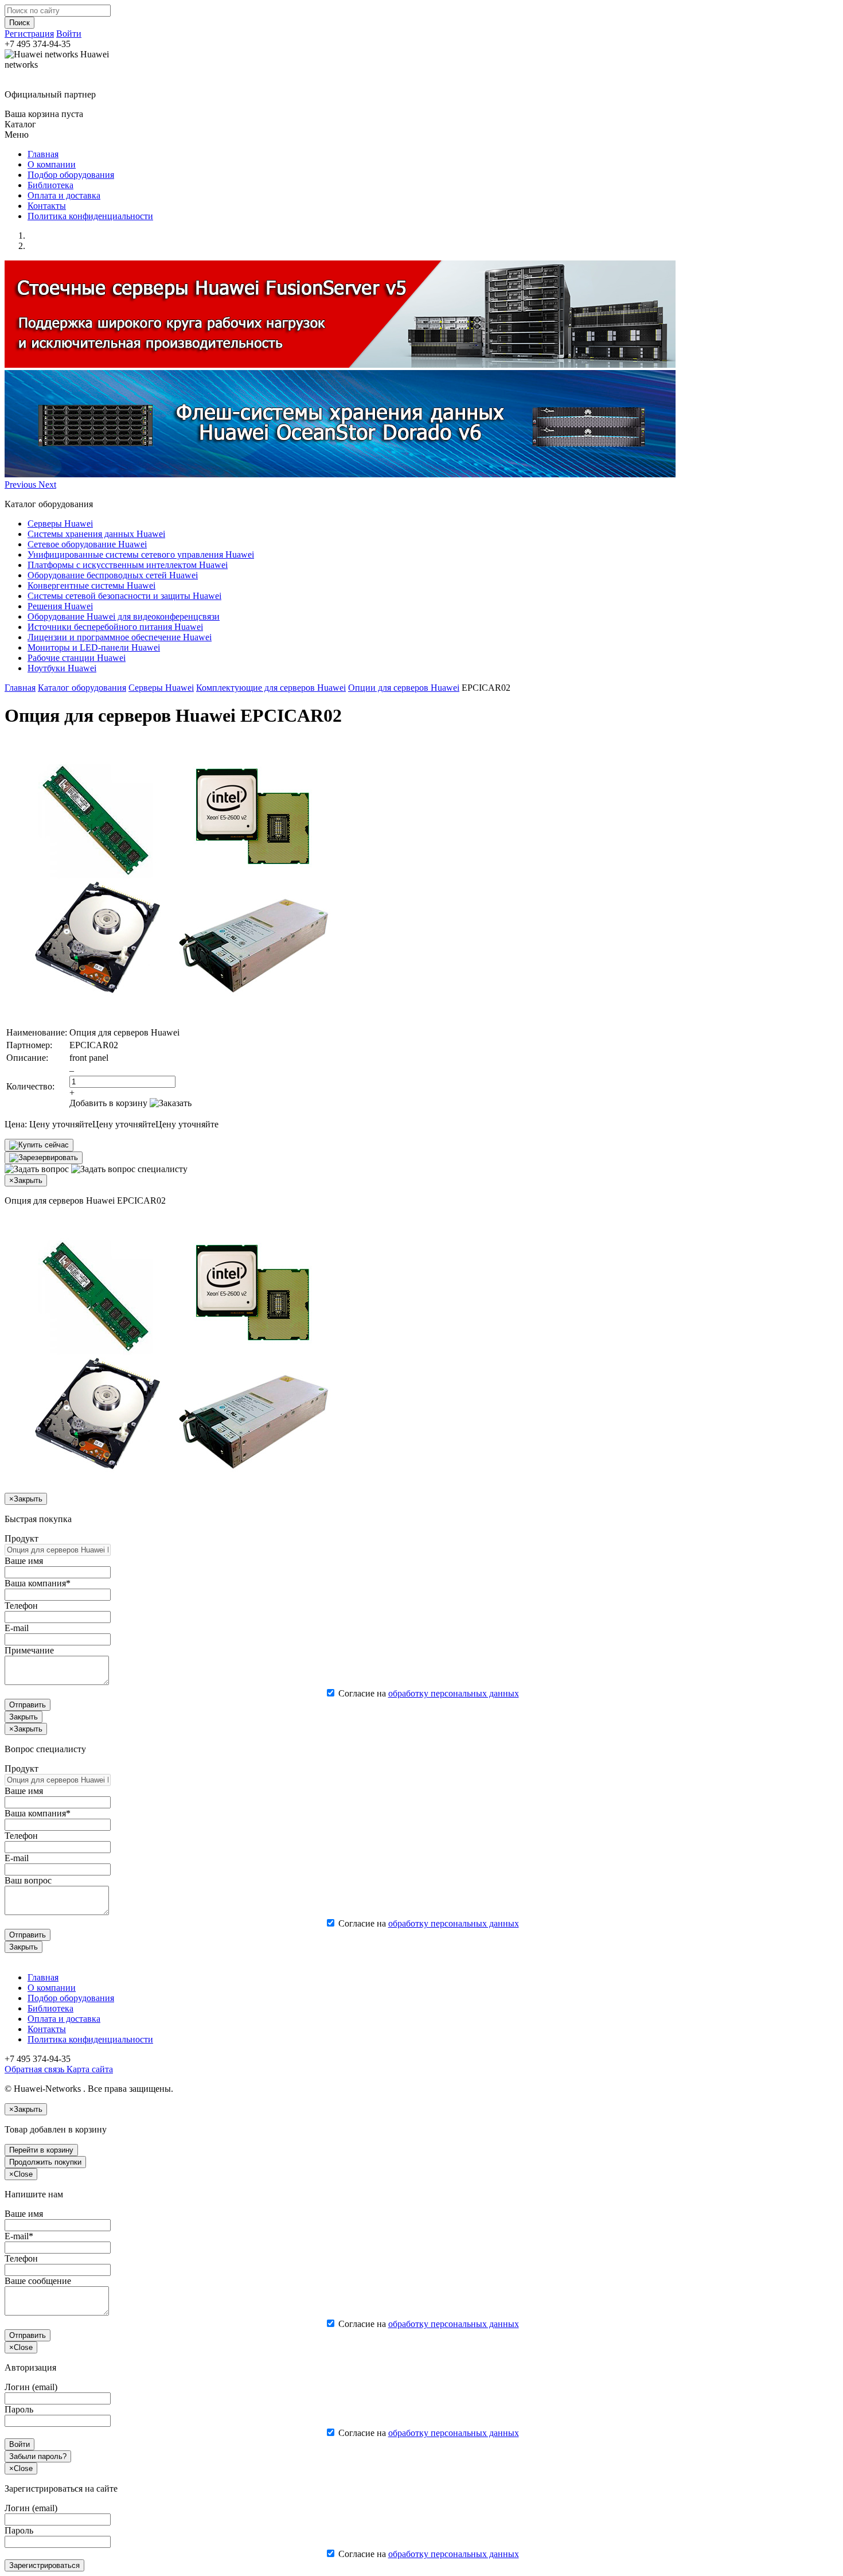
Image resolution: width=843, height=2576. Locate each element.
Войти (69, 34)
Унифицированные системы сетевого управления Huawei (141, 554)
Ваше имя (24, 1561)
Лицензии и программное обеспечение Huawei (120, 637)
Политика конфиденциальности (90, 216)
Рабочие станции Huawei (77, 658)
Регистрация (29, 34)
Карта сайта (89, 2069)
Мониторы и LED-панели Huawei (94, 647)
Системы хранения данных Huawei (96, 534)
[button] (22, 485)
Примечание (29, 1650)
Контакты (47, 206)
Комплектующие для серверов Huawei (271, 688)
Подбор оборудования (71, 175)
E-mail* (19, 2236)
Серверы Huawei (60, 524)
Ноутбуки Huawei (62, 668)
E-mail (17, 1628)
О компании (52, 164)
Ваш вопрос (28, 1880)
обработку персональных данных (454, 1693)
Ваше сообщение (38, 2281)
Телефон (21, 1606)
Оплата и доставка (64, 195)
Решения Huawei (60, 606)
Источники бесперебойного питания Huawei (115, 627)
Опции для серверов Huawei (404, 688)
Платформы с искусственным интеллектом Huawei (128, 565)
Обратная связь (34, 2069)
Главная (43, 154)
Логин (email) (31, 2387)
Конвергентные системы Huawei (91, 585)
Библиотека (50, 185)
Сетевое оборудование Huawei (87, 544)
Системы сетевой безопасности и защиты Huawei (124, 596)
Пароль (19, 2409)
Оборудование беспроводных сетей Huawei (113, 575)
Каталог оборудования (82, 688)
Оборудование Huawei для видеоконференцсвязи (124, 616)
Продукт (22, 1538)
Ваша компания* (38, 1583)
